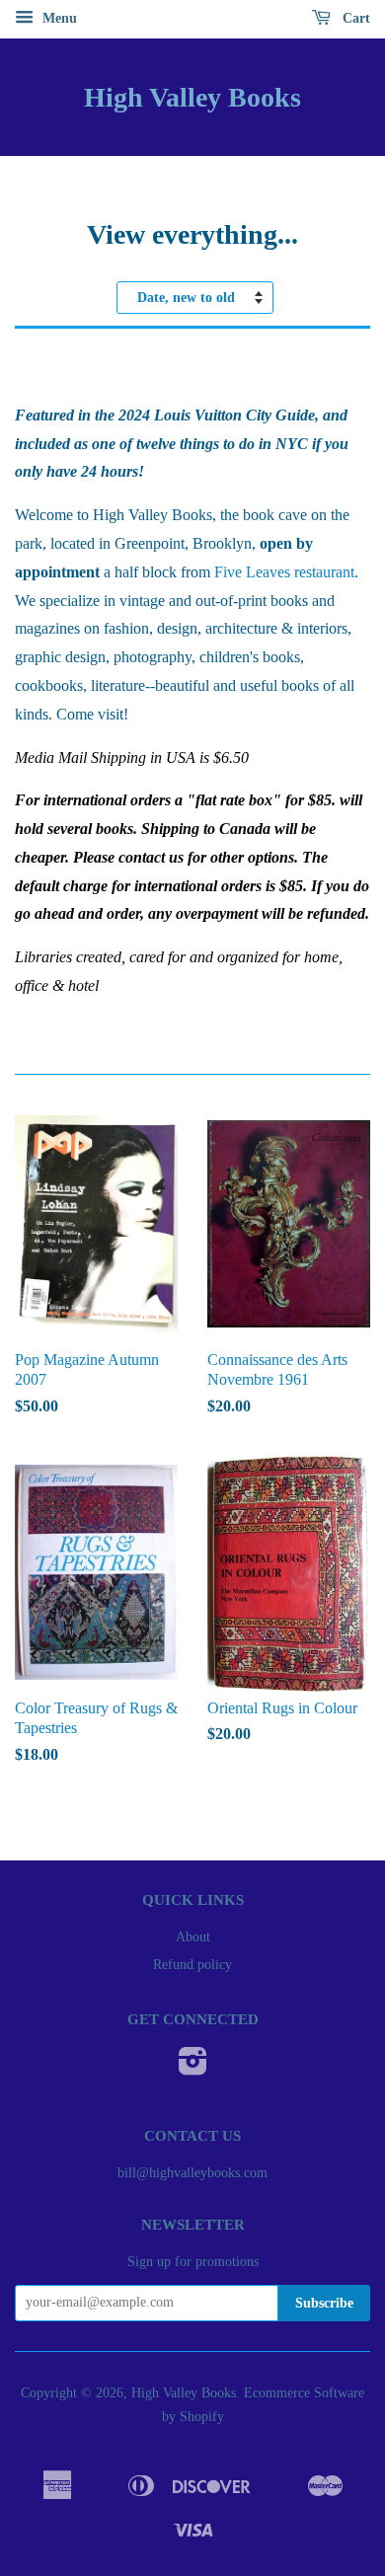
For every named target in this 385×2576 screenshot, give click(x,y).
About (193, 1937)
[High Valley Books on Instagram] (193, 2068)
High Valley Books (192, 97)
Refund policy (192, 1965)
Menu (58, 18)
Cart (354, 18)
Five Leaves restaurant (284, 572)
